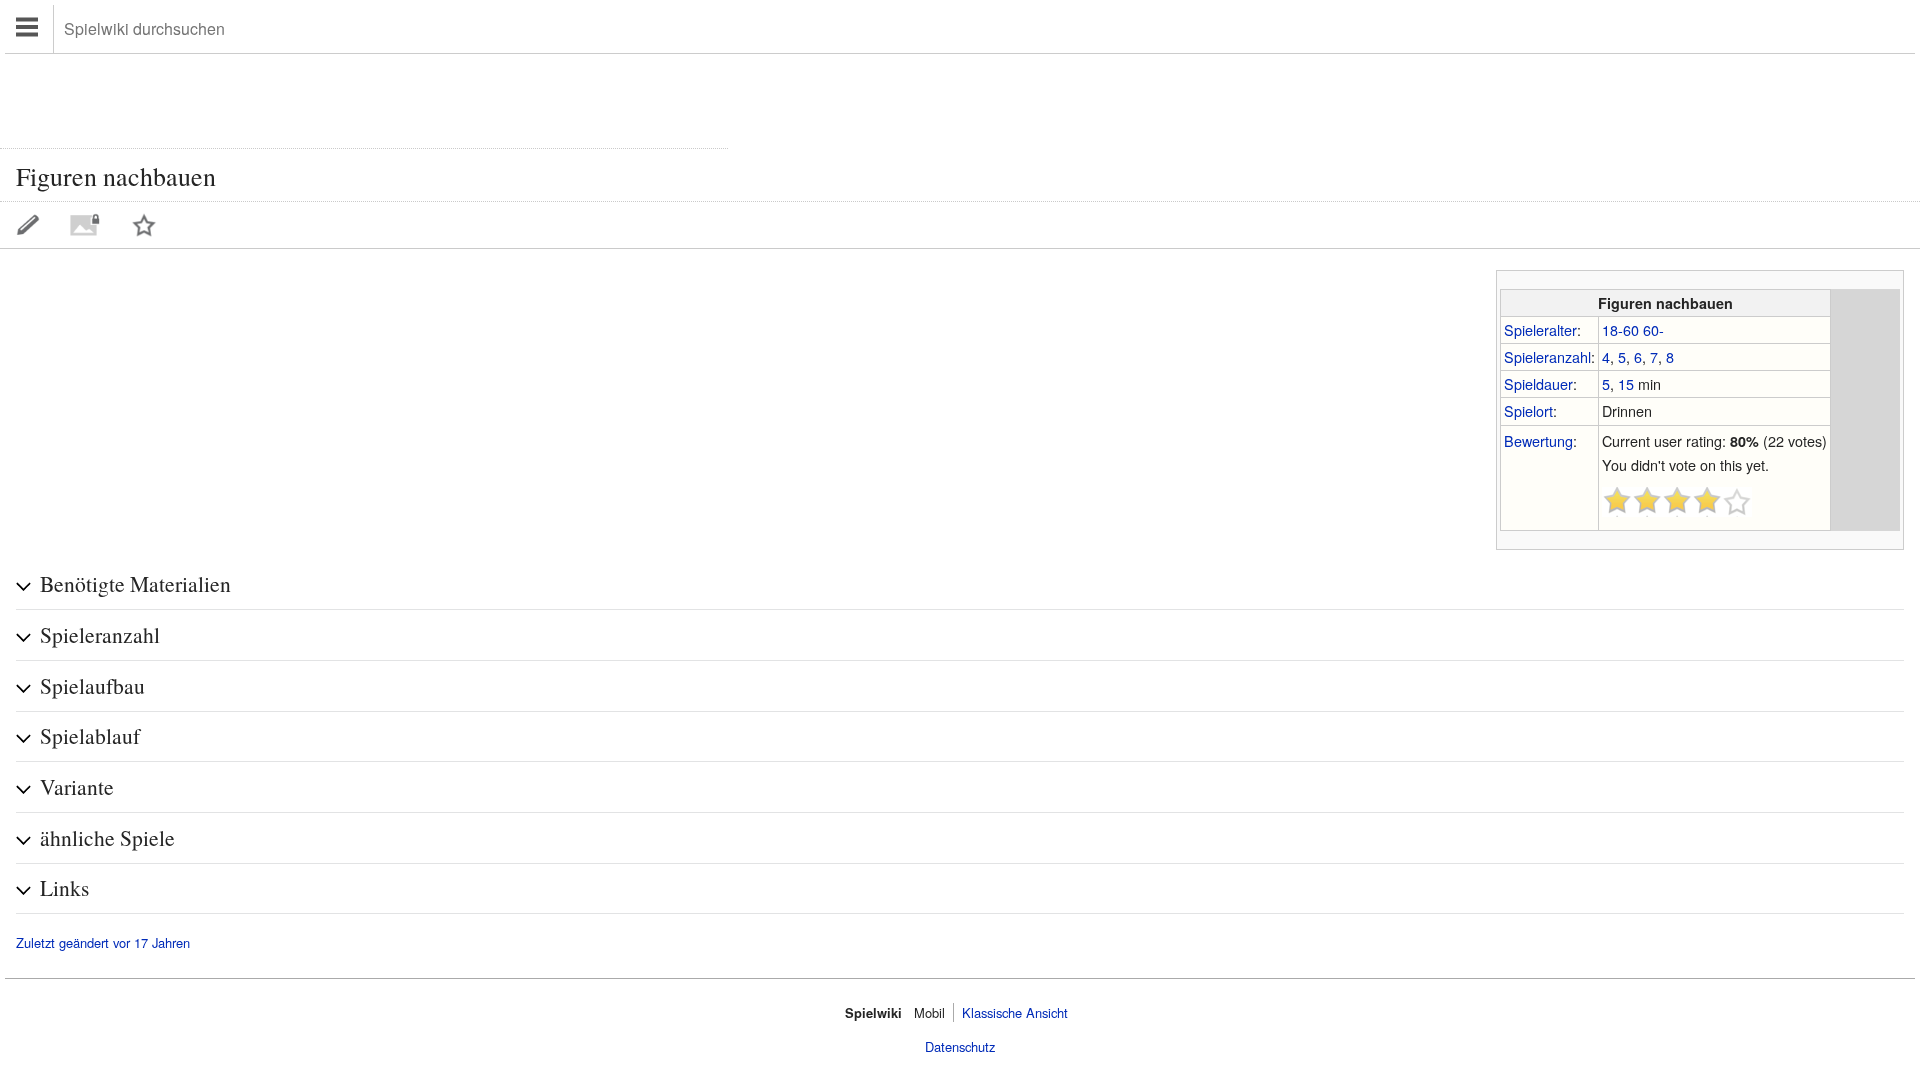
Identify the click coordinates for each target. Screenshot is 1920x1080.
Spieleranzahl (1547, 356)
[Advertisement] (364, 99)
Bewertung (1538, 440)
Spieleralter (1540, 329)
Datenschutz (960, 1046)
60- (1653, 329)
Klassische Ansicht (1015, 1012)
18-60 (1620, 329)
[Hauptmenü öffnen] (29, 29)
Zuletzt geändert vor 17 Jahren (103, 943)
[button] (960, 585)
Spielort (1528, 410)
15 (1626, 383)
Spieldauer (1538, 383)
